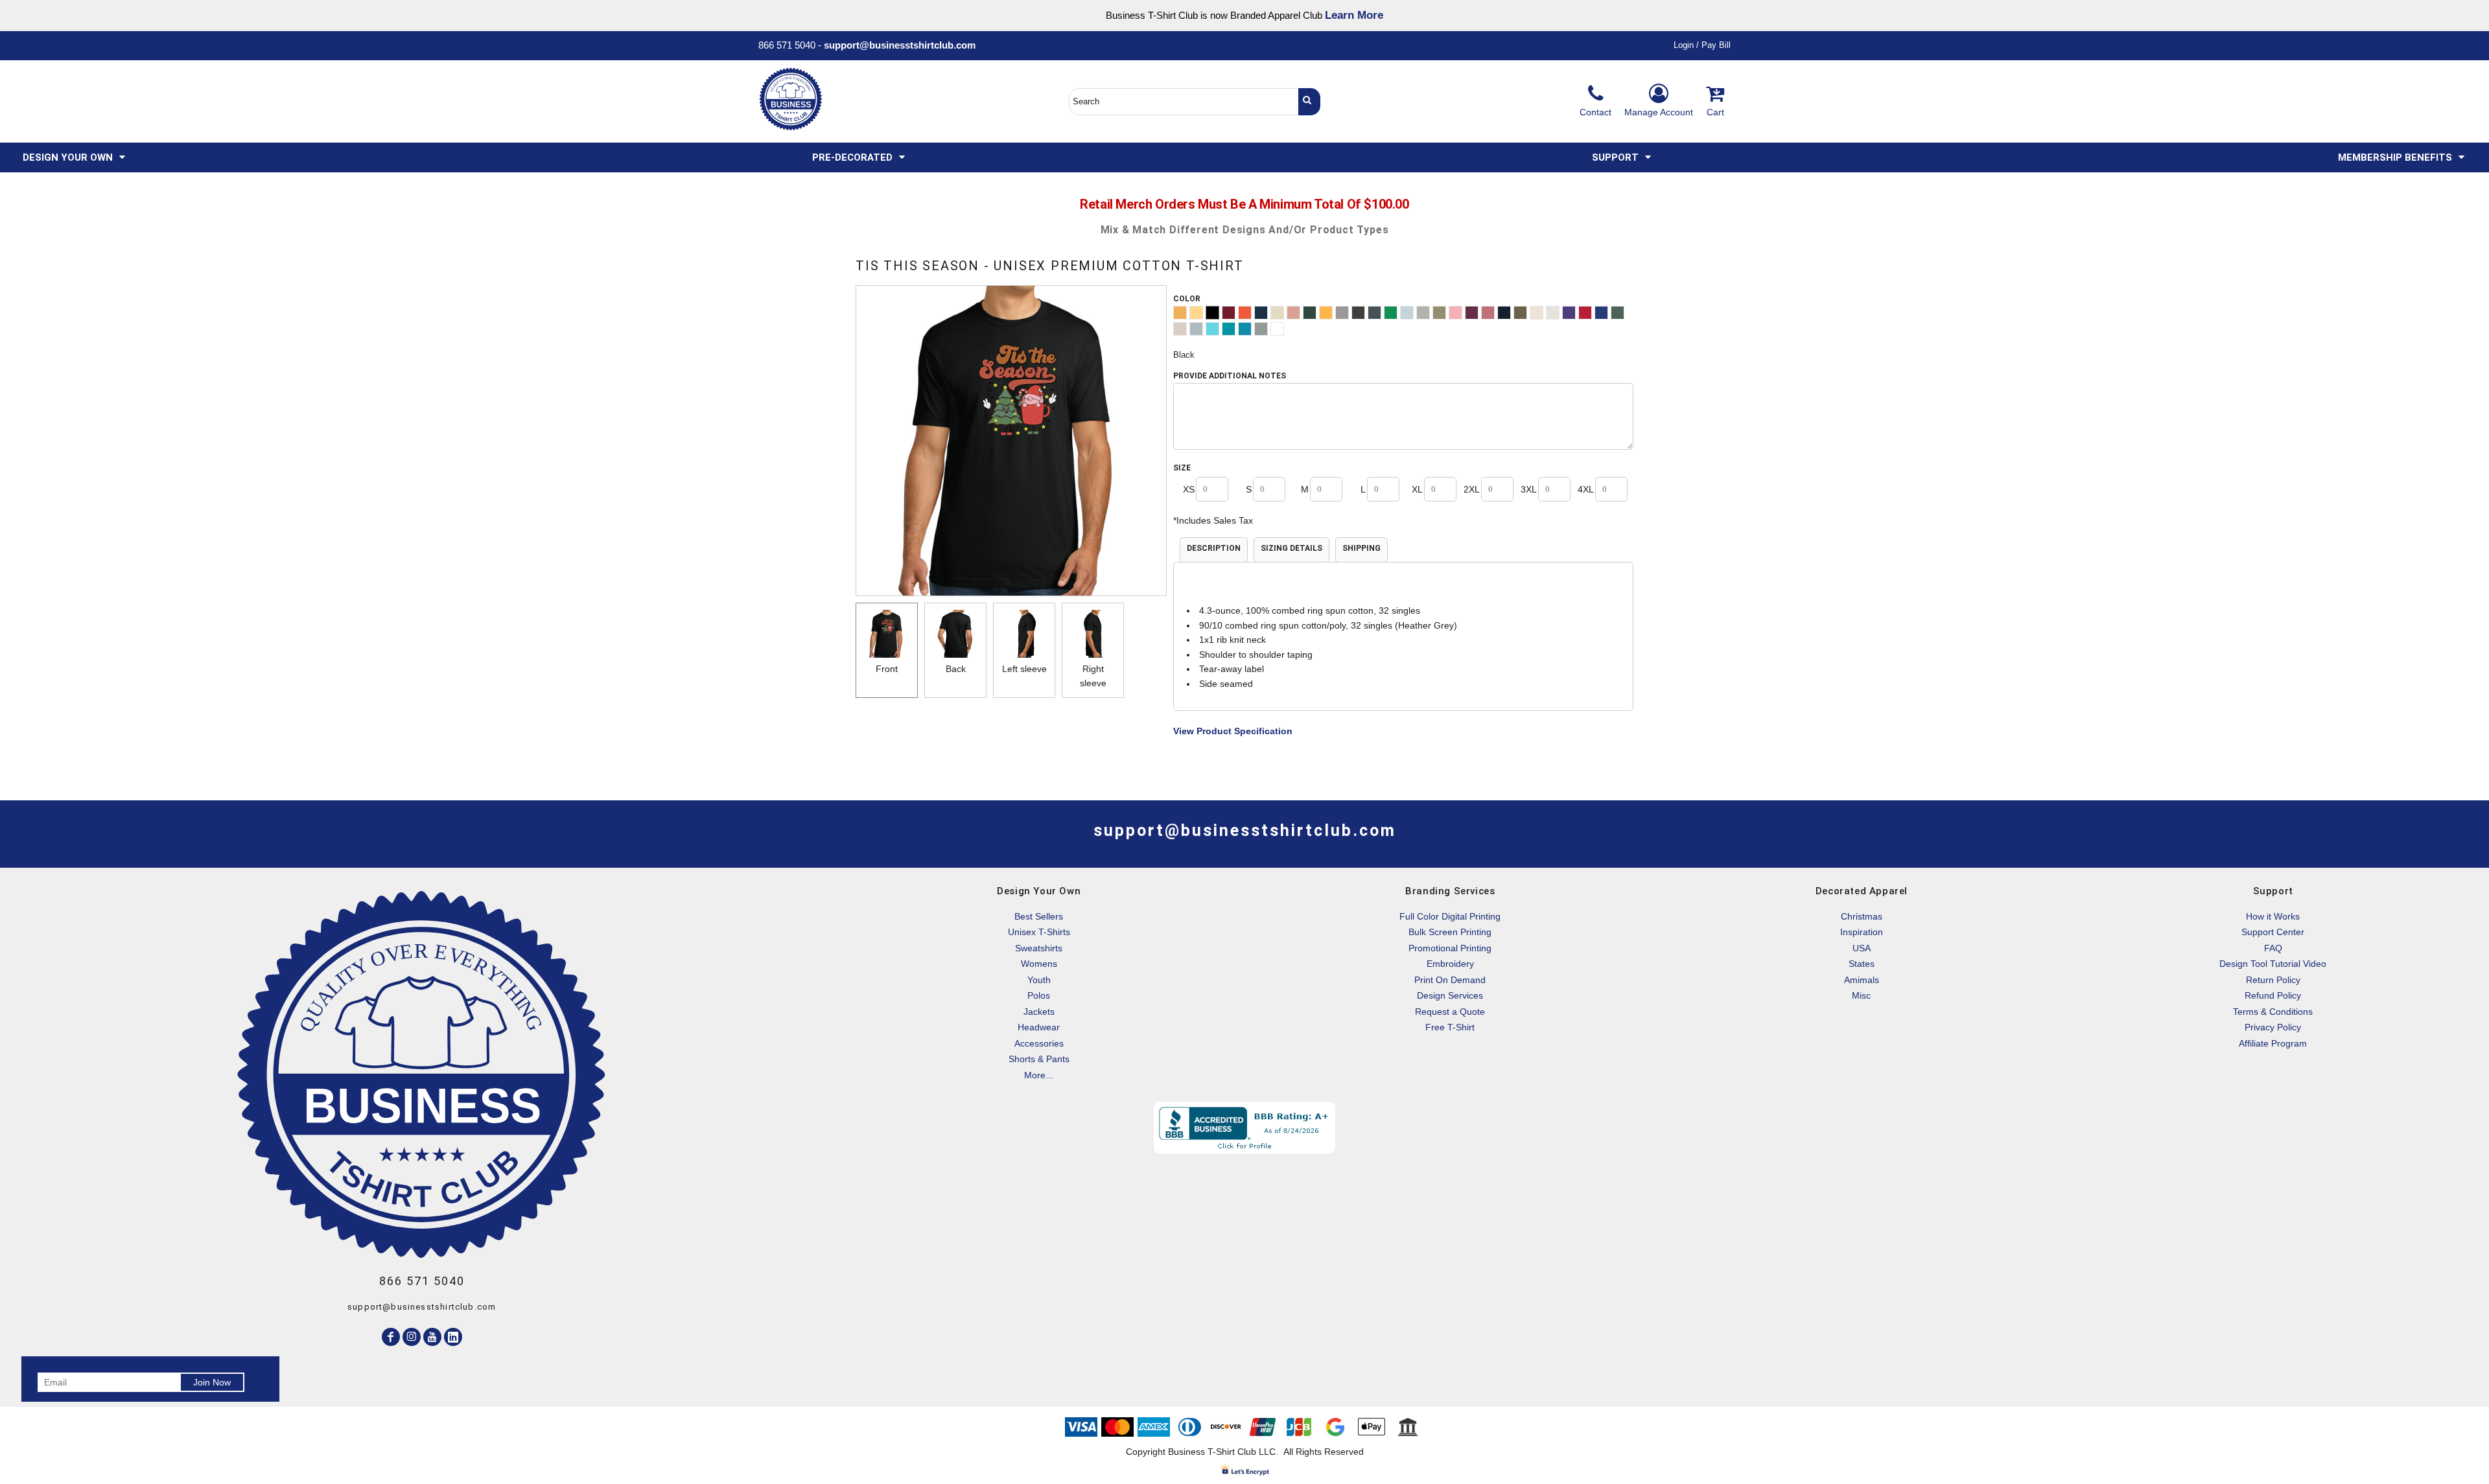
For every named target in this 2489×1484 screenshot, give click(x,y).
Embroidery (1450, 964)
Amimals (1862, 980)
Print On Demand (1450, 980)
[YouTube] (432, 1337)
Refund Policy (2273, 995)
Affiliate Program (2273, 1043)
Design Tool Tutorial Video (2273, 964)
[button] (75, 157)
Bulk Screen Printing (1450, 932)
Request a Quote (1450, 1012)
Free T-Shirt (1450, 1027)
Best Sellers (1039, 916)
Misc (1861, 995)
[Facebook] (391, 1337)
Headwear (1039, 1027)
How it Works (2273, 916)
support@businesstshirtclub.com (905, 45)
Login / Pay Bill (1702, 45)
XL (1417, 489)
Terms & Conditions (2273, 1012)
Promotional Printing (1450, 948)
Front (887, 669)
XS (1189, 489)
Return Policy (2273, 980)
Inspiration (1862, 932)
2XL (1472, 489)
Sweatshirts (1039, 948)
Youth (1039, 980)
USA (1862, 948)
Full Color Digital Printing (1450, 916)
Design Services (1450, 995)
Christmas (1862, 916)
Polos (1039, 995)
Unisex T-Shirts (1039, 932)
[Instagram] (412, 1337)
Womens (1039, 964)
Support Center (2273, 932)
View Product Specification (1233, 731)
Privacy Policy (2273, 1027)
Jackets (1039, 1012)
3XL (1529, 489)
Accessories (1039, 1043)
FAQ (2273, 948)
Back (956, 669)
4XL (1586, 489)
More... (1039, 1075)
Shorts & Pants (1039, 1059)
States (1862, 964)
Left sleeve (1024, 669)
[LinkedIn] (453, 1337)
